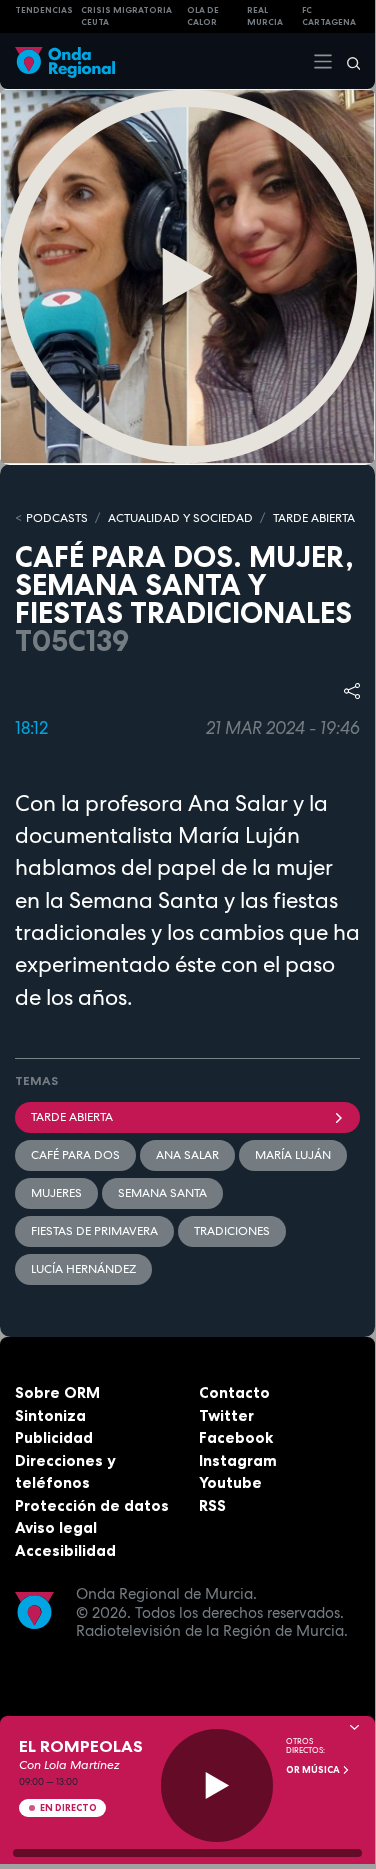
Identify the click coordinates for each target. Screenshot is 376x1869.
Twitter (226, 1415)
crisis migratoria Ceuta (126, 16)
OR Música (314, 1770)
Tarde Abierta (72, 1117)
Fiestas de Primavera (94, 1231)
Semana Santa (162, 1193)
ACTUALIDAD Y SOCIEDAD (180, 518)
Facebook (236, 1437)
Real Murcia (265, 16)
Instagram (238, 1460)
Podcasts (57, 518)
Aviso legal (56, 1527)
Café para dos (75, 1155)
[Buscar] (347, 61)
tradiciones (232, 1231)
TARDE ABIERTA (314, 518)
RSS (212, 1505)
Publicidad (54, 1437)
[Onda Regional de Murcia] (65, 60)
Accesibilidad (65, 1550)
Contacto (234, 1392)
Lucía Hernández (83, 1269)
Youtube (230, 1482)
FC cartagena (329, 16)
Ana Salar (187, 1155)
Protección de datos (92, 1505)
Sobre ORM (57, 1392)
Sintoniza (50, 1415)
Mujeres (56, 1193)
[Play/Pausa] (217, 1785)
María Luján (293, 1155)
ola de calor (203, 16)
